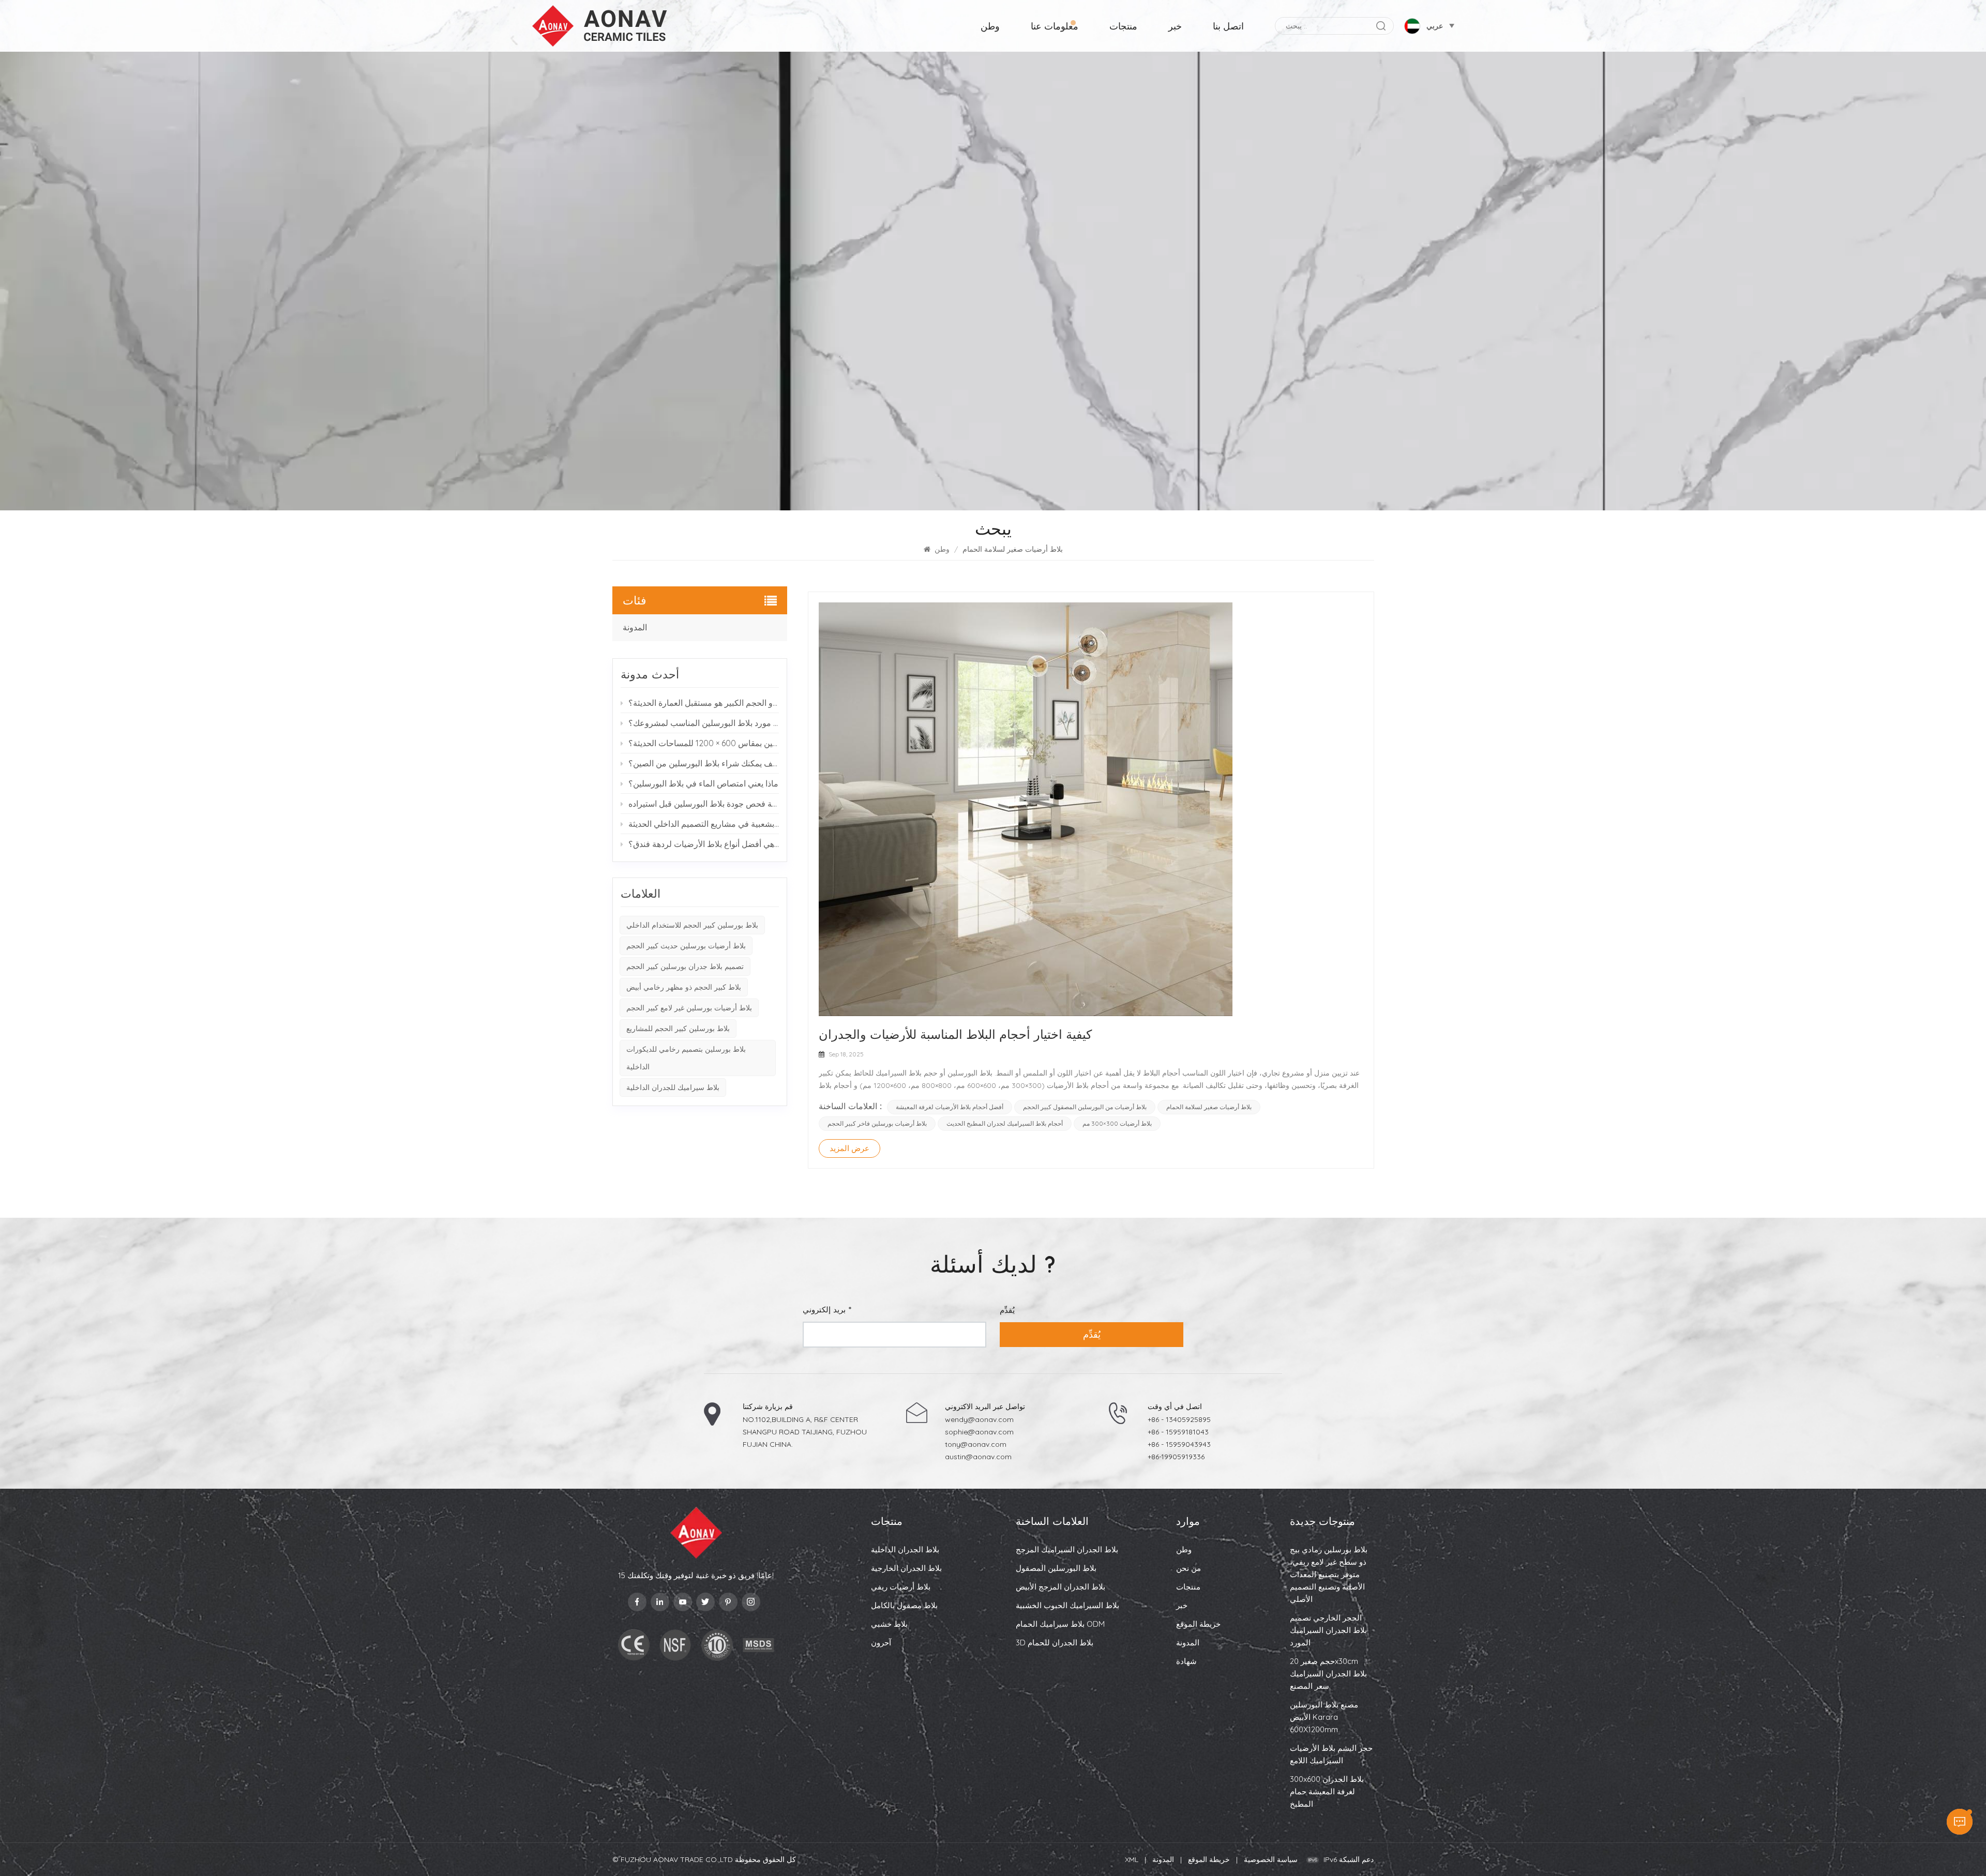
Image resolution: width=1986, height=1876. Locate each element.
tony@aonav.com (976, 1444)
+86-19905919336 (1176, 1457)
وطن (990, 26)
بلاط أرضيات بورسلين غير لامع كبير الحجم (689, 1008)
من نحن (1188, 1568)
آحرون (881, 1643)
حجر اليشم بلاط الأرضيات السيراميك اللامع (1331, 1754)
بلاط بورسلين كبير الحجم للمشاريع (678, 1028)
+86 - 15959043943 (1179, 1444)
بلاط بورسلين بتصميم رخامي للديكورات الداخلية (686, 1058)
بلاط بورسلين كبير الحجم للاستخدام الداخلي (692, 925)
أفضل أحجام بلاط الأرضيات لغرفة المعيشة (950, 1107)
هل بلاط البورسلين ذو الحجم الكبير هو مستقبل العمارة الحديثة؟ (704, 703)
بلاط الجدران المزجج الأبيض (1060, 1587)
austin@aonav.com (978, 1457)
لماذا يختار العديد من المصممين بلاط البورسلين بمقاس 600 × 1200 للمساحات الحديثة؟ (704, 743)
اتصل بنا (1228, 26)
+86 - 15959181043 (1178, 1432)
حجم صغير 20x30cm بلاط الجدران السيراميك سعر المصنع (1328, 1674)
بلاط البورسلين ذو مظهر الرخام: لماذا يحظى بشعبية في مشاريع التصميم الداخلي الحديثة (704, 824)
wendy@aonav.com (979, 1419)
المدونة (635, 627)
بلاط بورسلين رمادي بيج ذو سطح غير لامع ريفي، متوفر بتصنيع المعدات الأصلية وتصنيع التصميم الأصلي (1329, 1574)
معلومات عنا (1055, 26)
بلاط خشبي (889, 1624)
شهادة (1186, 1661)
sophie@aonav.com (979, 1432)
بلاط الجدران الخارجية (906, 1568)
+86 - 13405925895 (1179, 1419)
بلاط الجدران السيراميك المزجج (1067, 1549)
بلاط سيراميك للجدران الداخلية (673, 1087)
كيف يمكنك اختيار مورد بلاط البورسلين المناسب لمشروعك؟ (704, 723)
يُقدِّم (1092, 1334)
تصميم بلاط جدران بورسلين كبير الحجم (685, 966)
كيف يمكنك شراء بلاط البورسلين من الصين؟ (704, 763)
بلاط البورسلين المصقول (1056, 1568)
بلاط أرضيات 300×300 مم (1117, 1123)
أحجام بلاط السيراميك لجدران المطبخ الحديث (1005, 1123)
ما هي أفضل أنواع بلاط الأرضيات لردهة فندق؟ (704, 844)
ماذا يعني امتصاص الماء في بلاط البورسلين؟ (703, 783)
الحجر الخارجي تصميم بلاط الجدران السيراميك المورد (1328, 1630)
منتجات (1123, 26)
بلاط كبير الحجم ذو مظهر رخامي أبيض (684, 987)
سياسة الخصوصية (1271, 1859)
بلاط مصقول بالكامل (904, 1605)
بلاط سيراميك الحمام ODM (1060, 1624)
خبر (1175, 26)
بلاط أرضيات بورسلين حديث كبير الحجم (686, 946)
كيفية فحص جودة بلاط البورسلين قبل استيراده (704, 804)
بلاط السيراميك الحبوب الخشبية (1067, 1605)
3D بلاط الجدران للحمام (1055, 1643)
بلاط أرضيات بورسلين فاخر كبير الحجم (877, 1123)
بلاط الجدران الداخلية (905, 1549)
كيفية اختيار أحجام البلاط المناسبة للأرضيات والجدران (955, 1034)
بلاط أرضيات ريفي (901, 1587)
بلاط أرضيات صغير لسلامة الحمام (1209, 1107)
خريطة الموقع (1198, 1624)
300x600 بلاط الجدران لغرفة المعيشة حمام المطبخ (1327, 1791)
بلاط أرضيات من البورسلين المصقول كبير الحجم (1085, 1107)
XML (1132, 1859)
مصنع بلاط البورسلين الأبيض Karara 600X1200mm (1324, 1717)
